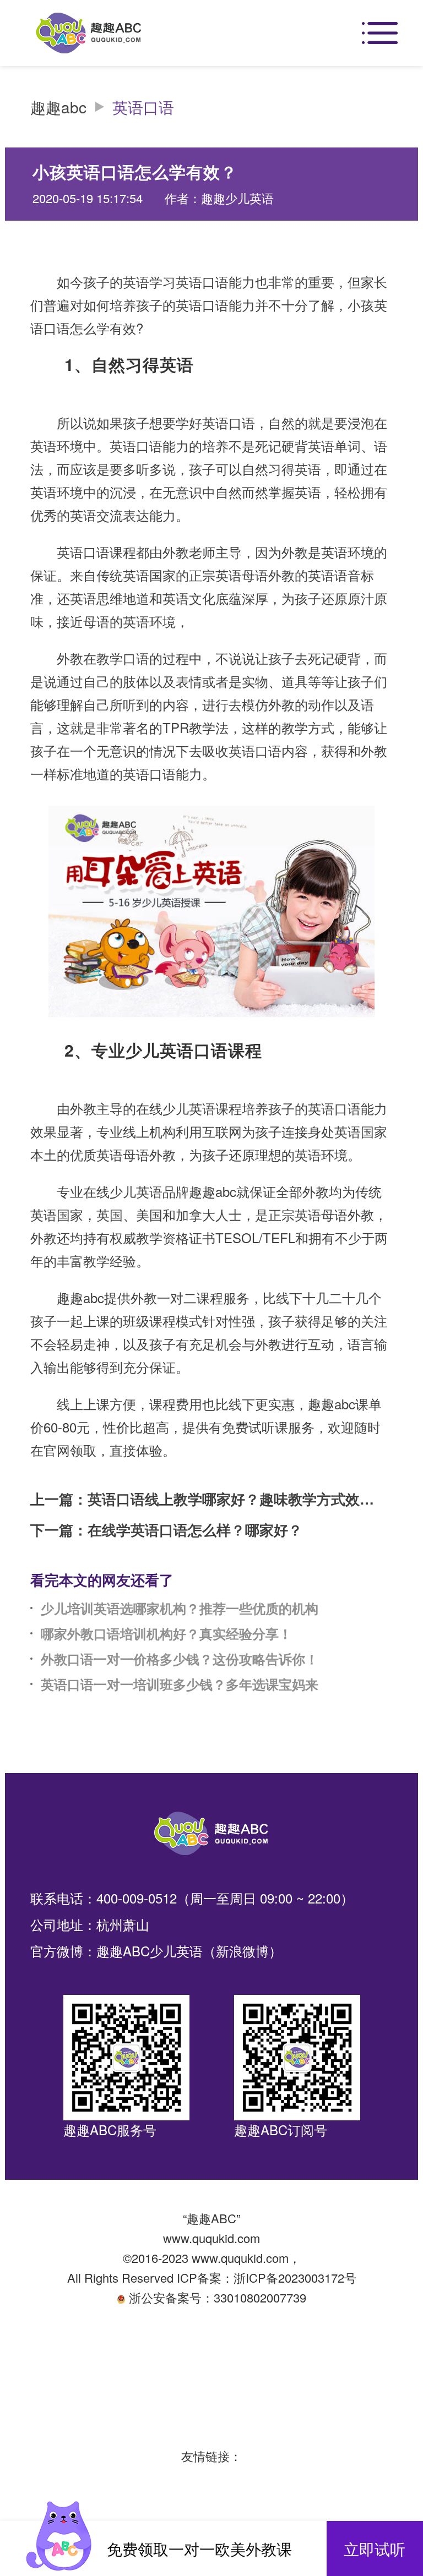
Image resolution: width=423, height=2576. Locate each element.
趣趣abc (58, 107)
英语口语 (143, 107)
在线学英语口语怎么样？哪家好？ (195, 1530)
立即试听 (375, 2548)
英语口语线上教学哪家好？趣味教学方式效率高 (232, 1499)
